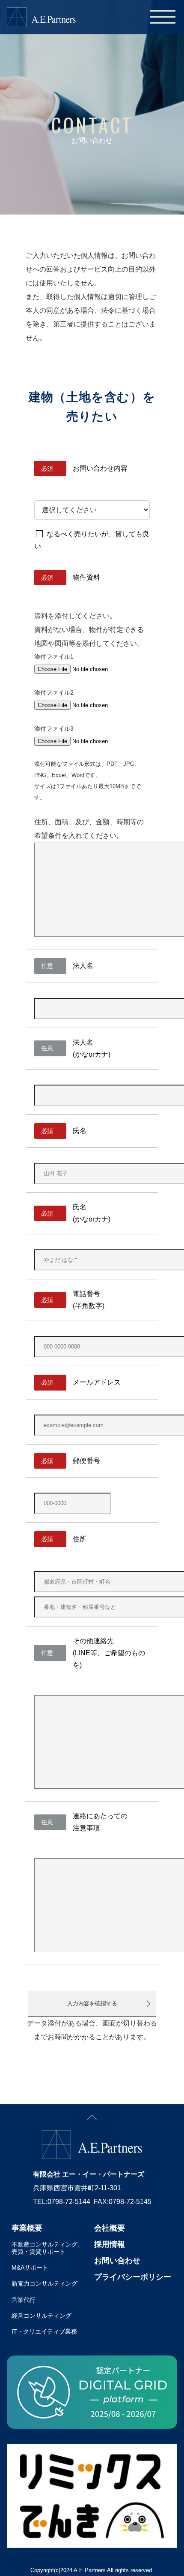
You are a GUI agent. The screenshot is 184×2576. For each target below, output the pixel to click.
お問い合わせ (117, 2261)
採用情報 (110, 2244)
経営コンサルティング (42, 2316)
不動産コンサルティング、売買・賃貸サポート (47, 2248)
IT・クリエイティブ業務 (44, 2331)
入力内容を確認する (92, 2003)
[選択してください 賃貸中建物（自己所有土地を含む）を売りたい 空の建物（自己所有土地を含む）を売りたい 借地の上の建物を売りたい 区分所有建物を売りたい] (92, 509)
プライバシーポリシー (133, 2277)
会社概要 (110, 2228)
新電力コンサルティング (45, 2283)
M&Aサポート (30, 2268)
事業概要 (27, 2228)
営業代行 (24, 2300)
